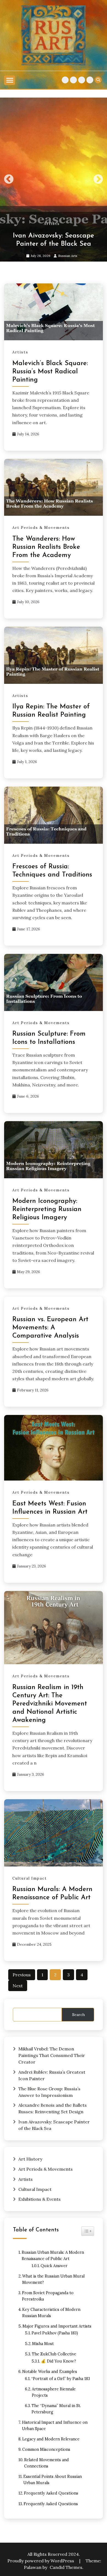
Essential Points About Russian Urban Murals (53, 2480)
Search (78, 2015)
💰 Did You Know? (58, 2361)
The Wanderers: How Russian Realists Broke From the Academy (46, 547)
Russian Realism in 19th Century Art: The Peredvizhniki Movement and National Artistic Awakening (50, 1704)
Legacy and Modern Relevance (51, 2439)
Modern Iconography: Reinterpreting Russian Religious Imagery (47, 1209)
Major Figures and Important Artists (57, 2326)
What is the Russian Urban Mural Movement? (53, 2279)
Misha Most (43, 2344)
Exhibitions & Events (40, 2199)
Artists (90, 80)
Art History (73, 80)
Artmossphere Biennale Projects (54, 2392)
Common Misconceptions (46, 2449)
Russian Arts (68, 256)
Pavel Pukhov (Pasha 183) (55, 2333)
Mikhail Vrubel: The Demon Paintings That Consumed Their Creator (52, 2055)
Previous (9, 180)
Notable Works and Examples (50, 2372)
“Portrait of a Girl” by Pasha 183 (61, 2379)
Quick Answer (54, 2266)
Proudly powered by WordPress (41, 2561)
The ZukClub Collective (54, 2354)
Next (98, 180)
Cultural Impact (82, 80)
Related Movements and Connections (47, 2463)
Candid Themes (66, 2567)
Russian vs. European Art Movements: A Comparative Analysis (50, 1328)
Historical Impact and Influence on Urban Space (55, 2426)
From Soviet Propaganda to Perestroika (48, 2296)
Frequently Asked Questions (51, 2493)
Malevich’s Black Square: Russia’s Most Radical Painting (50, 372)
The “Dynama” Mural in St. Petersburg (56, 2409)
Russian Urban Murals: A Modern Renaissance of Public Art (53, 2256)
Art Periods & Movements (65, 80)
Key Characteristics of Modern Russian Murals (51, 2313)
